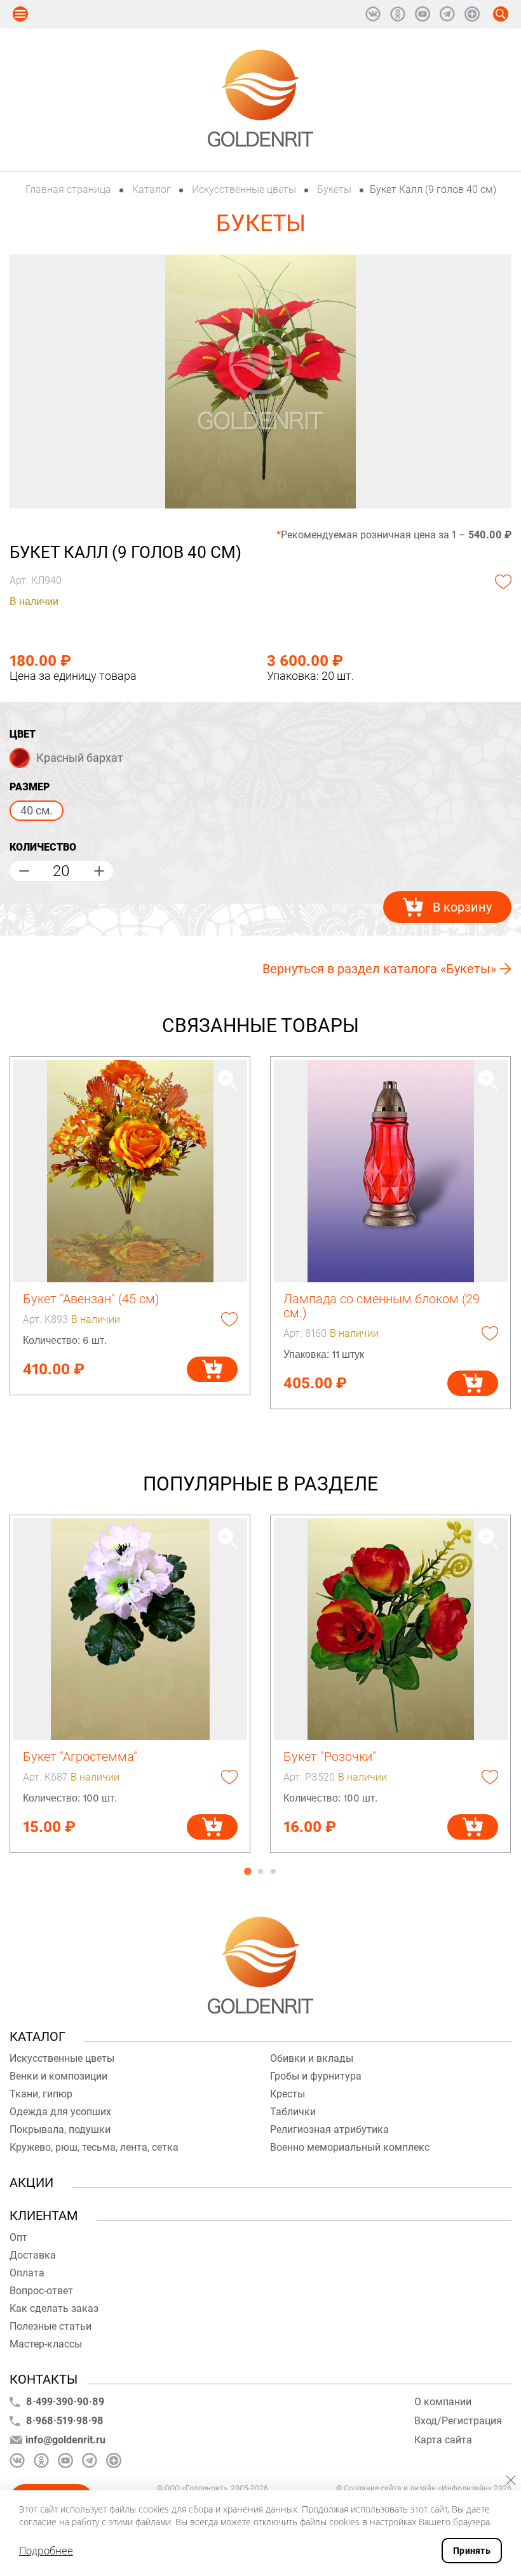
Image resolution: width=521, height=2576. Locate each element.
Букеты (334, 189)
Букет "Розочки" (330, 1756)
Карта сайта (443, 2440)
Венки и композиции (58, 2076)
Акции (31, 2182)
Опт (18, 2237)
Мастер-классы (46, 2344)
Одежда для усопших (60, 2112)
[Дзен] (472, 14)
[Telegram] (447, 14)
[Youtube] (423, 14)
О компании (443, 2402)
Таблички (293, 2112)
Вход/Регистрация (458, 2421)
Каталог (152, 189)
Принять (472, 2551)
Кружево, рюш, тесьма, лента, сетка (94, 2147)
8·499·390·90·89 (65, 2402)
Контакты (44, 2379)
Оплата (27, 2273)
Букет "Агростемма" (80, 1756)
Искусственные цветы (244, 189)
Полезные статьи (51, 2326)
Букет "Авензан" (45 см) (91, 1299)
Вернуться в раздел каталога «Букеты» (379, 969)
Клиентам (44, 2215)
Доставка (33, 2255)
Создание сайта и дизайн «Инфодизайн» (418, 2488)
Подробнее (46, 2551)
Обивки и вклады (312, 2058)
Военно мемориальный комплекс (350, 2147)
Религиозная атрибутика (329, 2129)
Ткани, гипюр (41, 2094)
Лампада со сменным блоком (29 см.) (382, 1306)
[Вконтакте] (373, 14)
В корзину (462, 907)
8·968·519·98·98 (65, 2421)
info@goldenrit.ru (65, 2440)
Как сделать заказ (54, 2308)
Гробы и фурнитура (316, 2076)
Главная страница (70, 189)
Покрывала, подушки (60, 2129)
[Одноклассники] (398, 14)
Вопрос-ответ (41, 2291)
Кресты (288, 2094)
